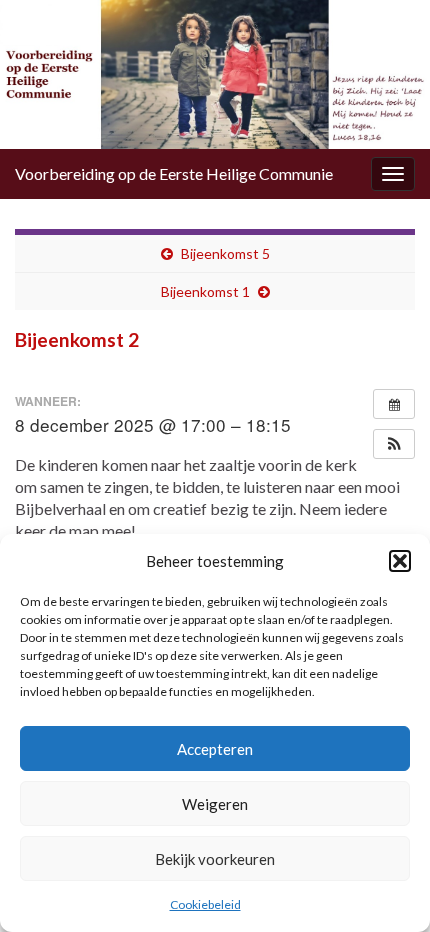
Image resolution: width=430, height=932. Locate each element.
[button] (400, 561)
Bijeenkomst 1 (205, 291)
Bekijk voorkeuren (215, 859)
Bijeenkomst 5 (225, 253)
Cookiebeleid (205, 904)
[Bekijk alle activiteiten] (394, 404)
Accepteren (215, 749)
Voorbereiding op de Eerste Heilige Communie (174, 173)
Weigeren (215, 804)
